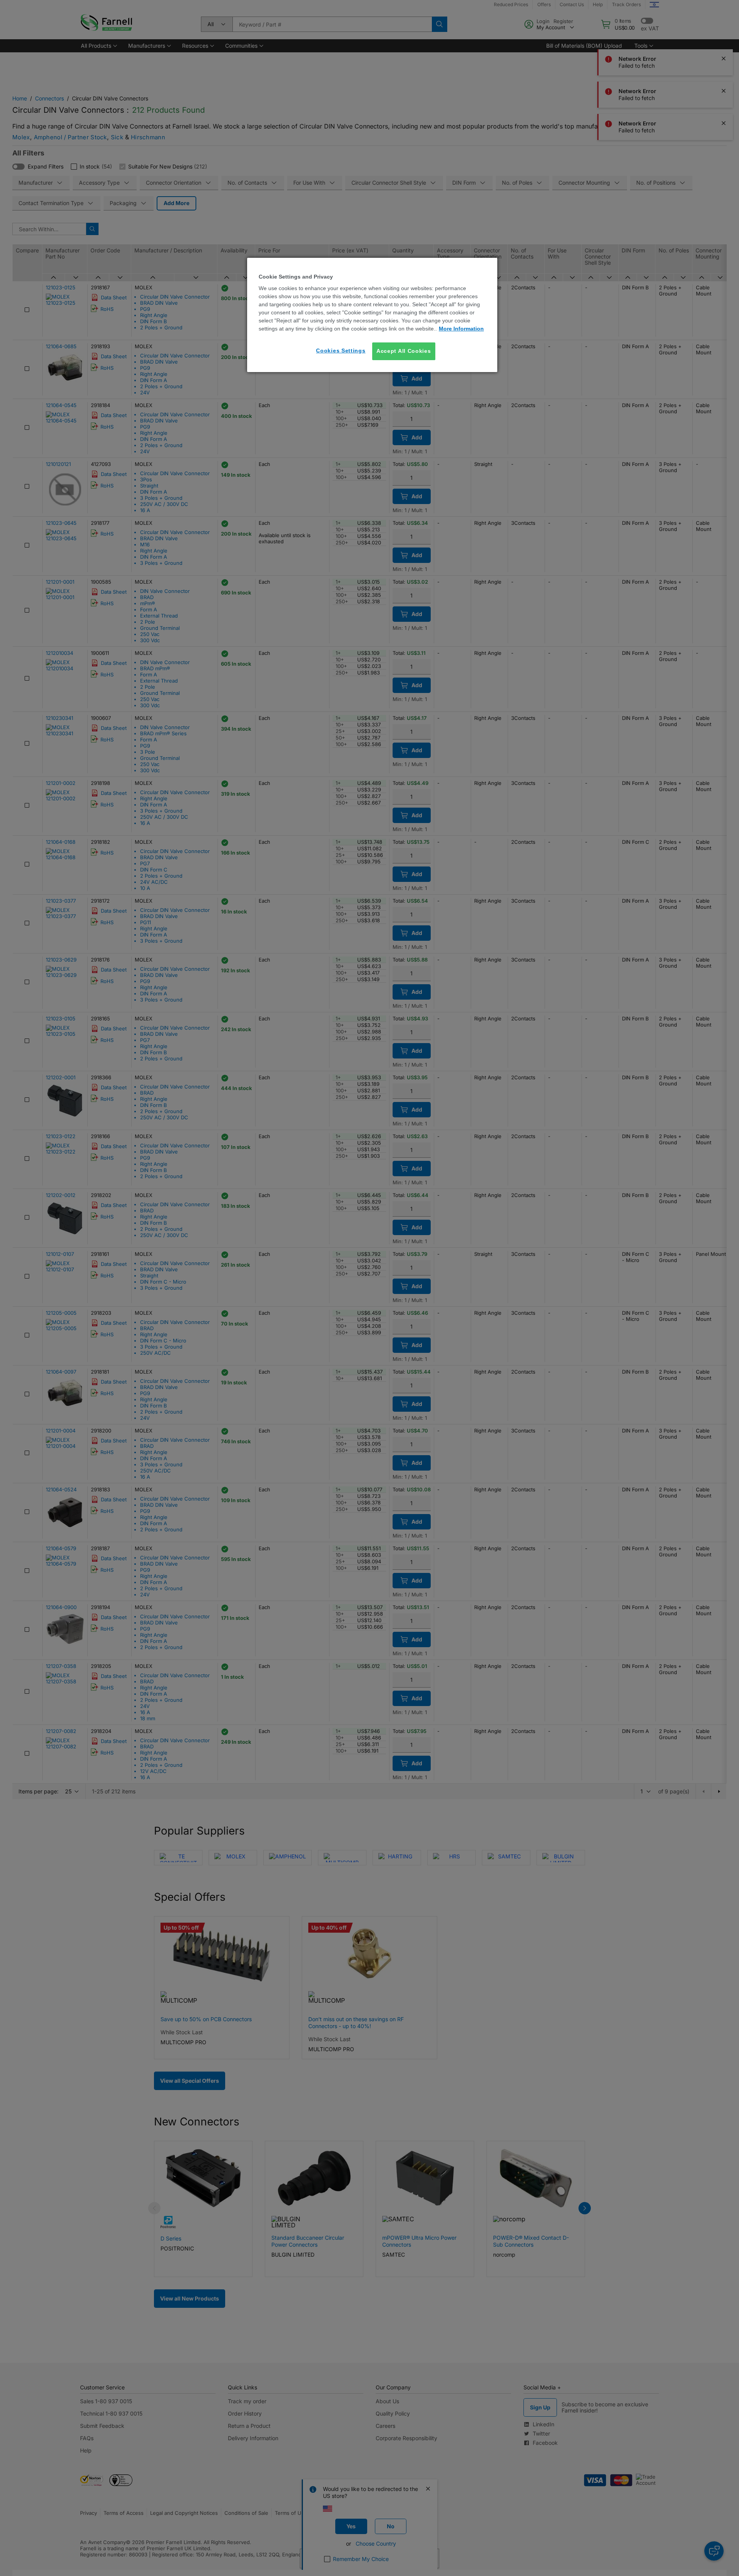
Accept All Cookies (404, 351)
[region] (372, 315)
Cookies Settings (341, 351)
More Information (461, 329)
